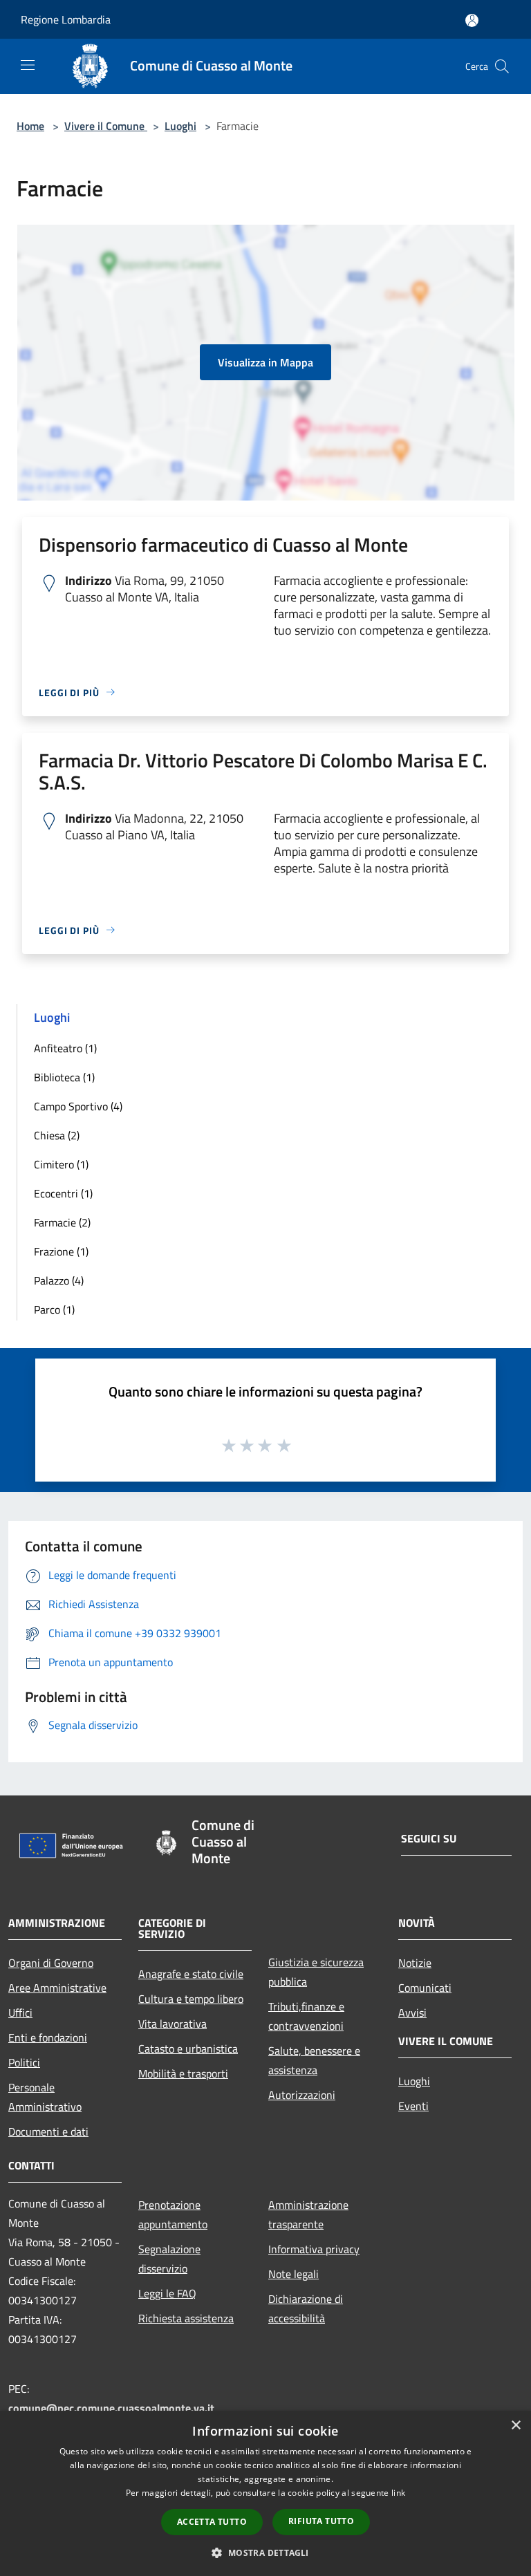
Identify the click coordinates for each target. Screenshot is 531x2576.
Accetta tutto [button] (212, 2522)
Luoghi (180, 126)
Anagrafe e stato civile (191, 1974)
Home (30, 126)
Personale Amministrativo (45, 2097)
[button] (265, 2552)
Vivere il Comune (106, 126)
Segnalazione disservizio (169, 2259)
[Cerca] (502, 66)
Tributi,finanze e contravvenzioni (306, 2016)
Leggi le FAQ (167, 2293)
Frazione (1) (61, 1251)
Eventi (413, 2106)
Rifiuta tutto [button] (321, 2521)
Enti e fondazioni (48, 2037)
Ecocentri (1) (63, 1193)
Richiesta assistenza (186, 2318)
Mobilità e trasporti (183, 2073)
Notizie (415, 1963)
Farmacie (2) (62, 1222)
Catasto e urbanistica (188, 2048)
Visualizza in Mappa (265, 362)
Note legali (294, 2274)
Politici (24, 2062)
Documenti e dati (48, 2131)
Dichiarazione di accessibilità (306, 2308)
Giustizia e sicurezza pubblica (316, 1972)
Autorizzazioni (302, 2095)
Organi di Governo (51, 1963)
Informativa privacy (314, 2249)
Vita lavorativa (173, 2024)
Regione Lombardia (66, 19)
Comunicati (425, 1988)
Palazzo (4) (59, 1280)
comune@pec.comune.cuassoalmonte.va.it (111, 2408)
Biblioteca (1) (64, 1077)
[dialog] (265, 2493)
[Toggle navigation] (28, 65)
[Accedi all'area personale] (472, 20)
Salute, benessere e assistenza (314, 2060)
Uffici (20, 2013)
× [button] (515, 2426)
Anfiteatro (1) (65, 1048)
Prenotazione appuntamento (173, 2214)
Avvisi (412, 2013)
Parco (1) (54, 1309)
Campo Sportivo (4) (78, 1106)
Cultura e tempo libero (191, 1999)
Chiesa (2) (57, 1135)
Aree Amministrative (57, 1988)
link (398, 2493)
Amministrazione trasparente (308, 2214)
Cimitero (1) (61, 1164)
